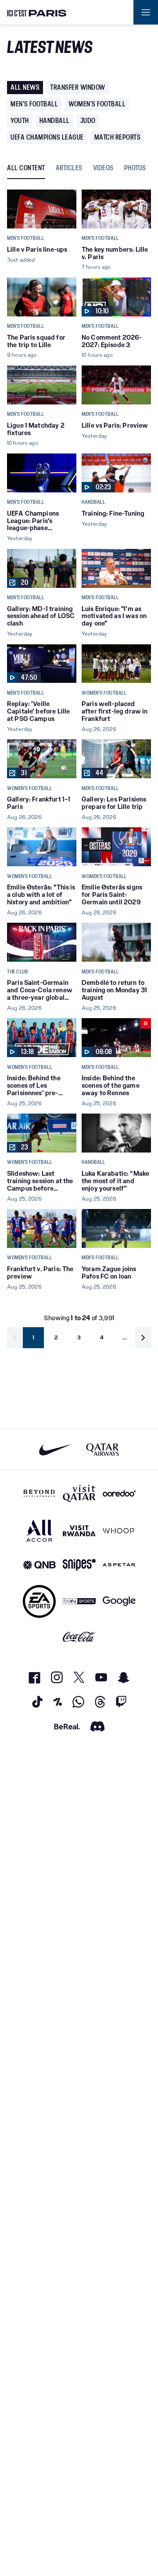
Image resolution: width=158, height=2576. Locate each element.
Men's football (34, 104)
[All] (39, 1530)
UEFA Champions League (47, 137)
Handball (55, 121)
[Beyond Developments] (39, 1494)
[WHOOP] (119, 1530)
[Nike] (56, 1450)
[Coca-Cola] (79, 1637)
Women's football (97, 104)
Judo (88, 121)
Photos (135, 168)
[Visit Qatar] (79, 1494)
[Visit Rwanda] (79, 1530)
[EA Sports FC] (39, 1601)
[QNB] (39, 1565)
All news (25, 87)
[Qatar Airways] (102, 1450)
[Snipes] (79, 1565)
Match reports (118, 137)
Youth (20, 121)
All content (26, 168)
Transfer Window (78, 87)
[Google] (119, 1601)
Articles (69, 168)
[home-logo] (37, 12)
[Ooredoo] (119, 1494)
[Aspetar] (119, 1565)
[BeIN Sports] (79, 1601)
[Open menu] (146, 12)
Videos (103, 168)
